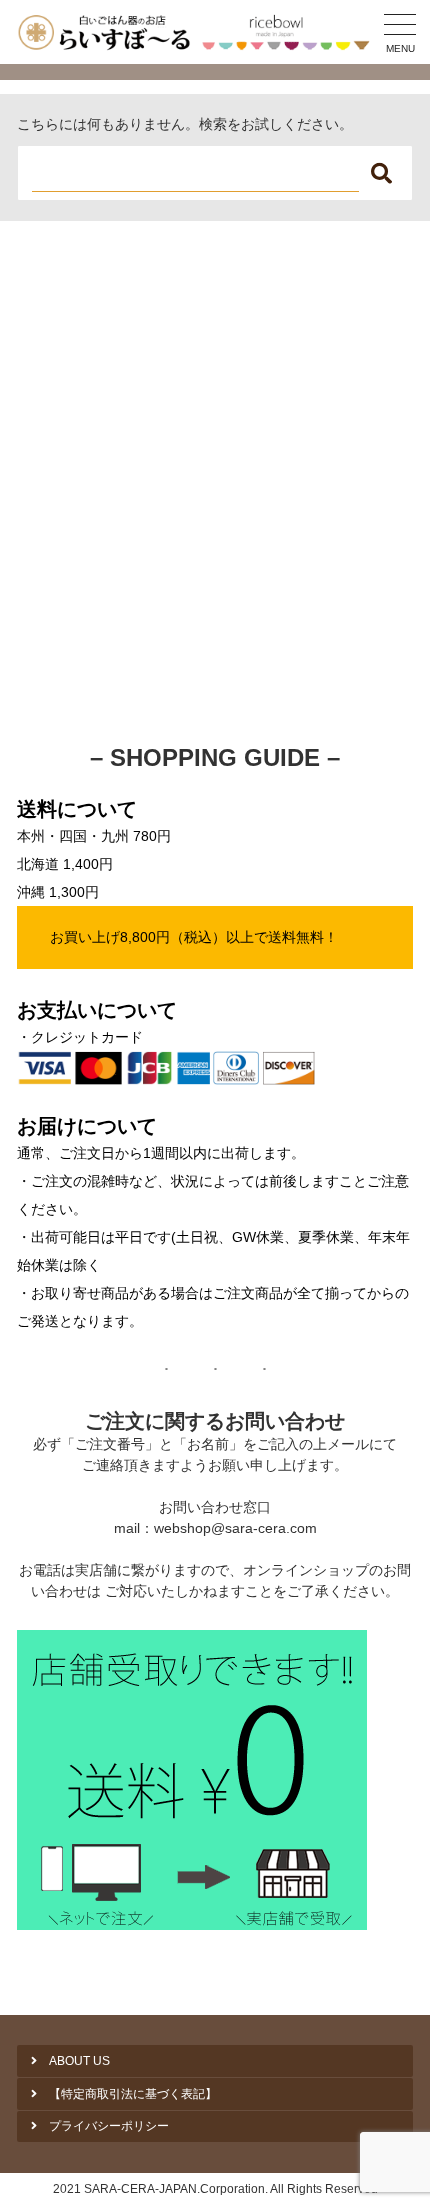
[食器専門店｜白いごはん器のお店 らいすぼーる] (197, 32)
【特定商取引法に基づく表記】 (133, 2094)
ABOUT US (79, 2061)
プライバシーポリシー (109, 2126)
